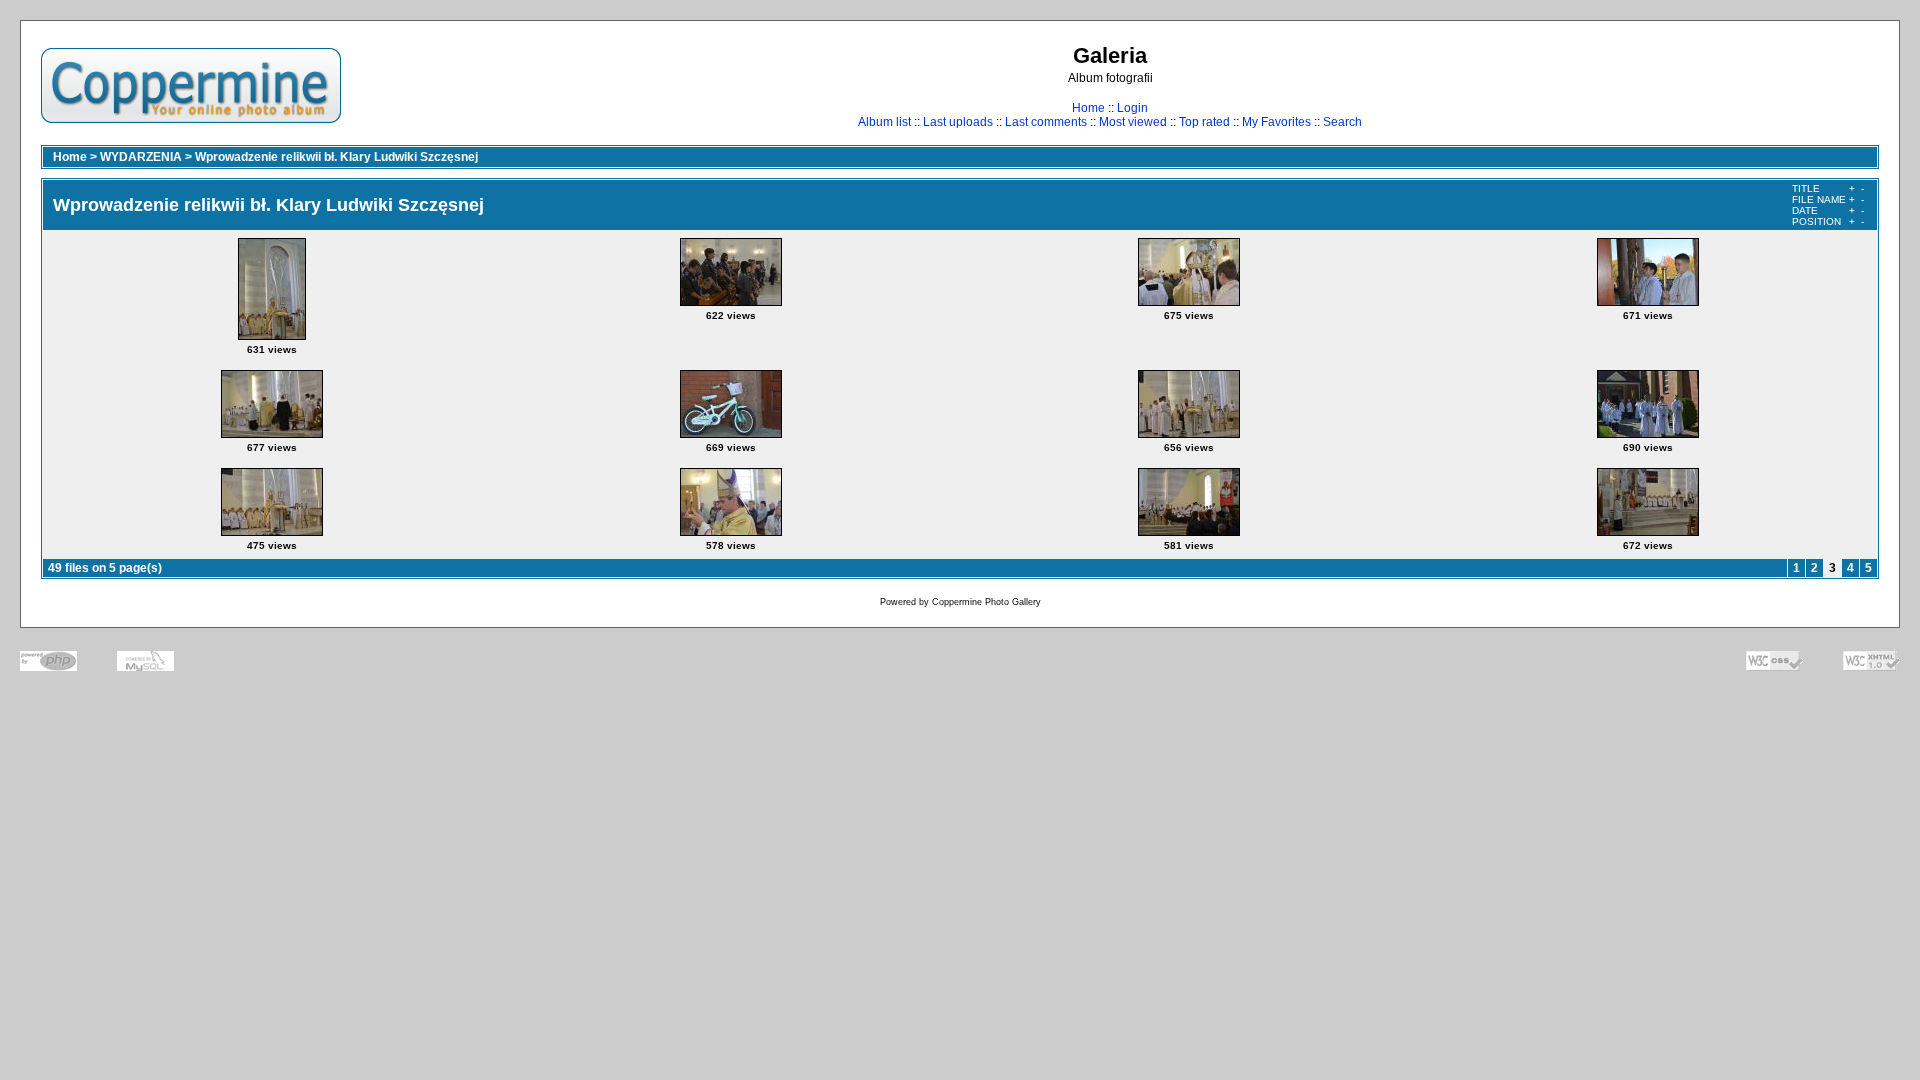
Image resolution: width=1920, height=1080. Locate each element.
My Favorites (1276, 122)
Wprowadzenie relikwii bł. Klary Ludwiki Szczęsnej (336, 157)
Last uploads (958, 122)
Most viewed (1133, 122)
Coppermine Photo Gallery (986, 602)
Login (1132, 108)
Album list (884, 122)
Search (1342, 122)
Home (1088, 108)
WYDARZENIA (141, 157)
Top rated (1204, 122)
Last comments (1046, 122)
